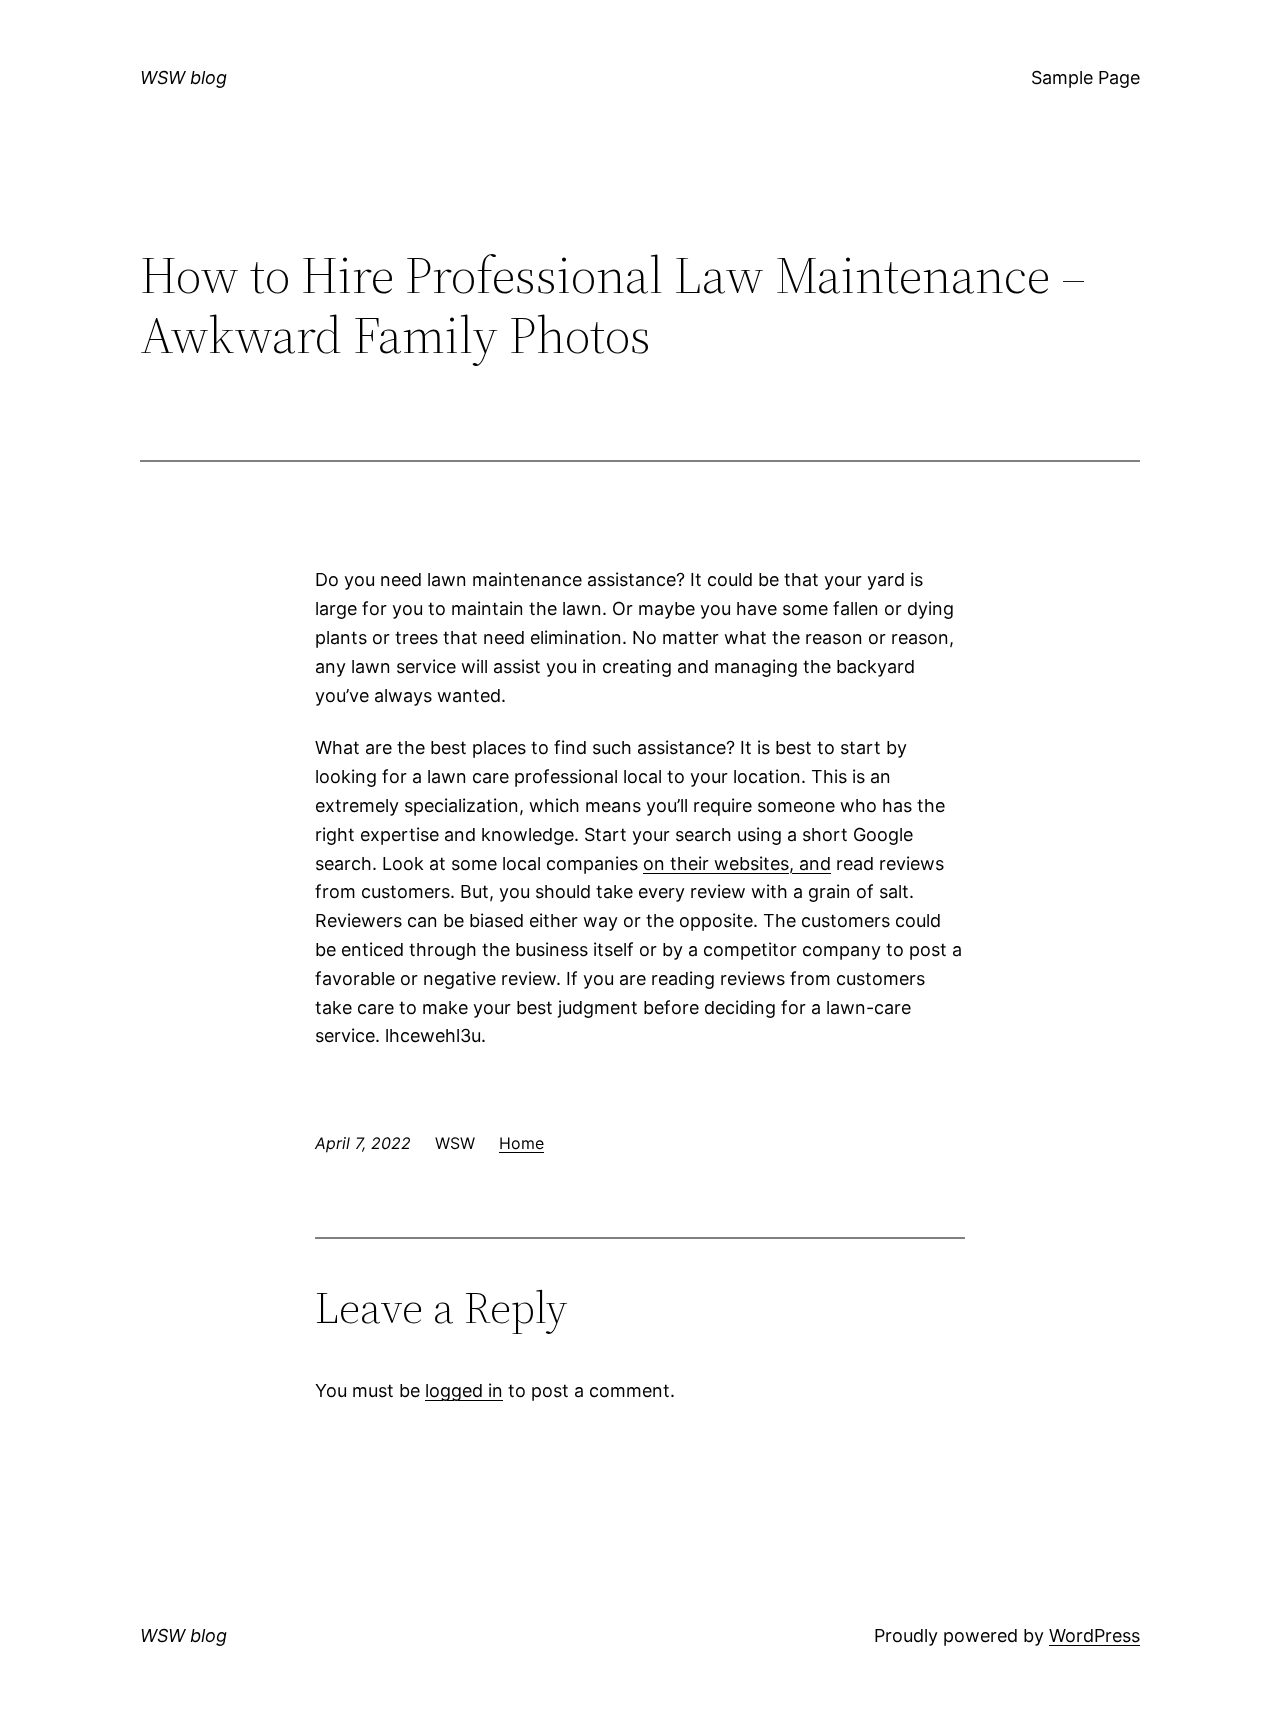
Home (521, 1143)
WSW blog (183, 77)
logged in (464, 1390)
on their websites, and (737, 863)
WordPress (1094, 1635)
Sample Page (1085, 77)
